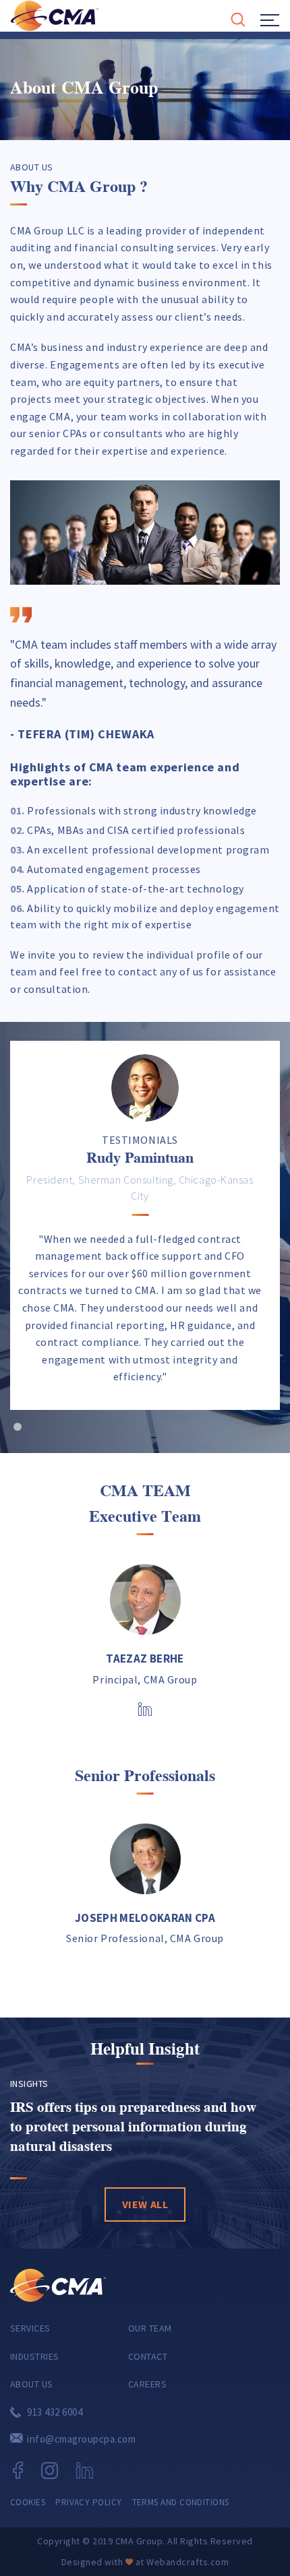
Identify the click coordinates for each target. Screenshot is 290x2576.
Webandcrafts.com (187, 2562)
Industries (35, 2356)
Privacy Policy (88, 2502)
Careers (147, 2384)
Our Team (150, 2328)
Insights (29, 2084)
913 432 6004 (55, 2412)
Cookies (28, 2502)
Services (30, 2328)
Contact (148, 2356)
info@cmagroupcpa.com (82, 2439)
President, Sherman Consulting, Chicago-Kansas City (140, 1188)
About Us (32, 2384)
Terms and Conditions (181, 2502)
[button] (18, 1427)
